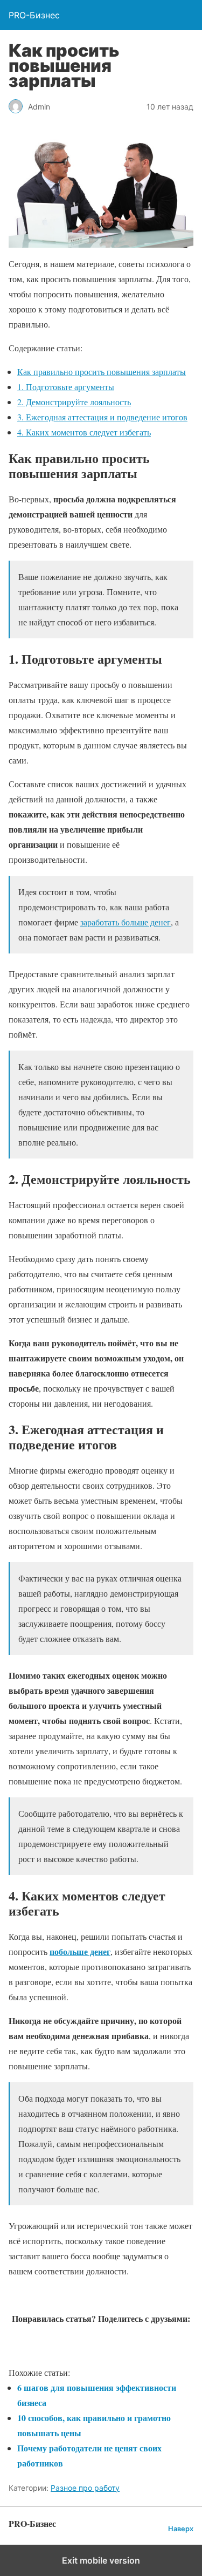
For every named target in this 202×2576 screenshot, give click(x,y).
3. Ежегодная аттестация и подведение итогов (102, 417)
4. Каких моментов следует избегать (84, 432)
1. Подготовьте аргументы (66, 387)
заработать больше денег (126, 922)
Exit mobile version (101, 2560)
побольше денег (80, 1951)
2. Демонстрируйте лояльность (74, 402)
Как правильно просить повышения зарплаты (102, 372)
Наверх (181, 2529)
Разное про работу (85, 2488)
